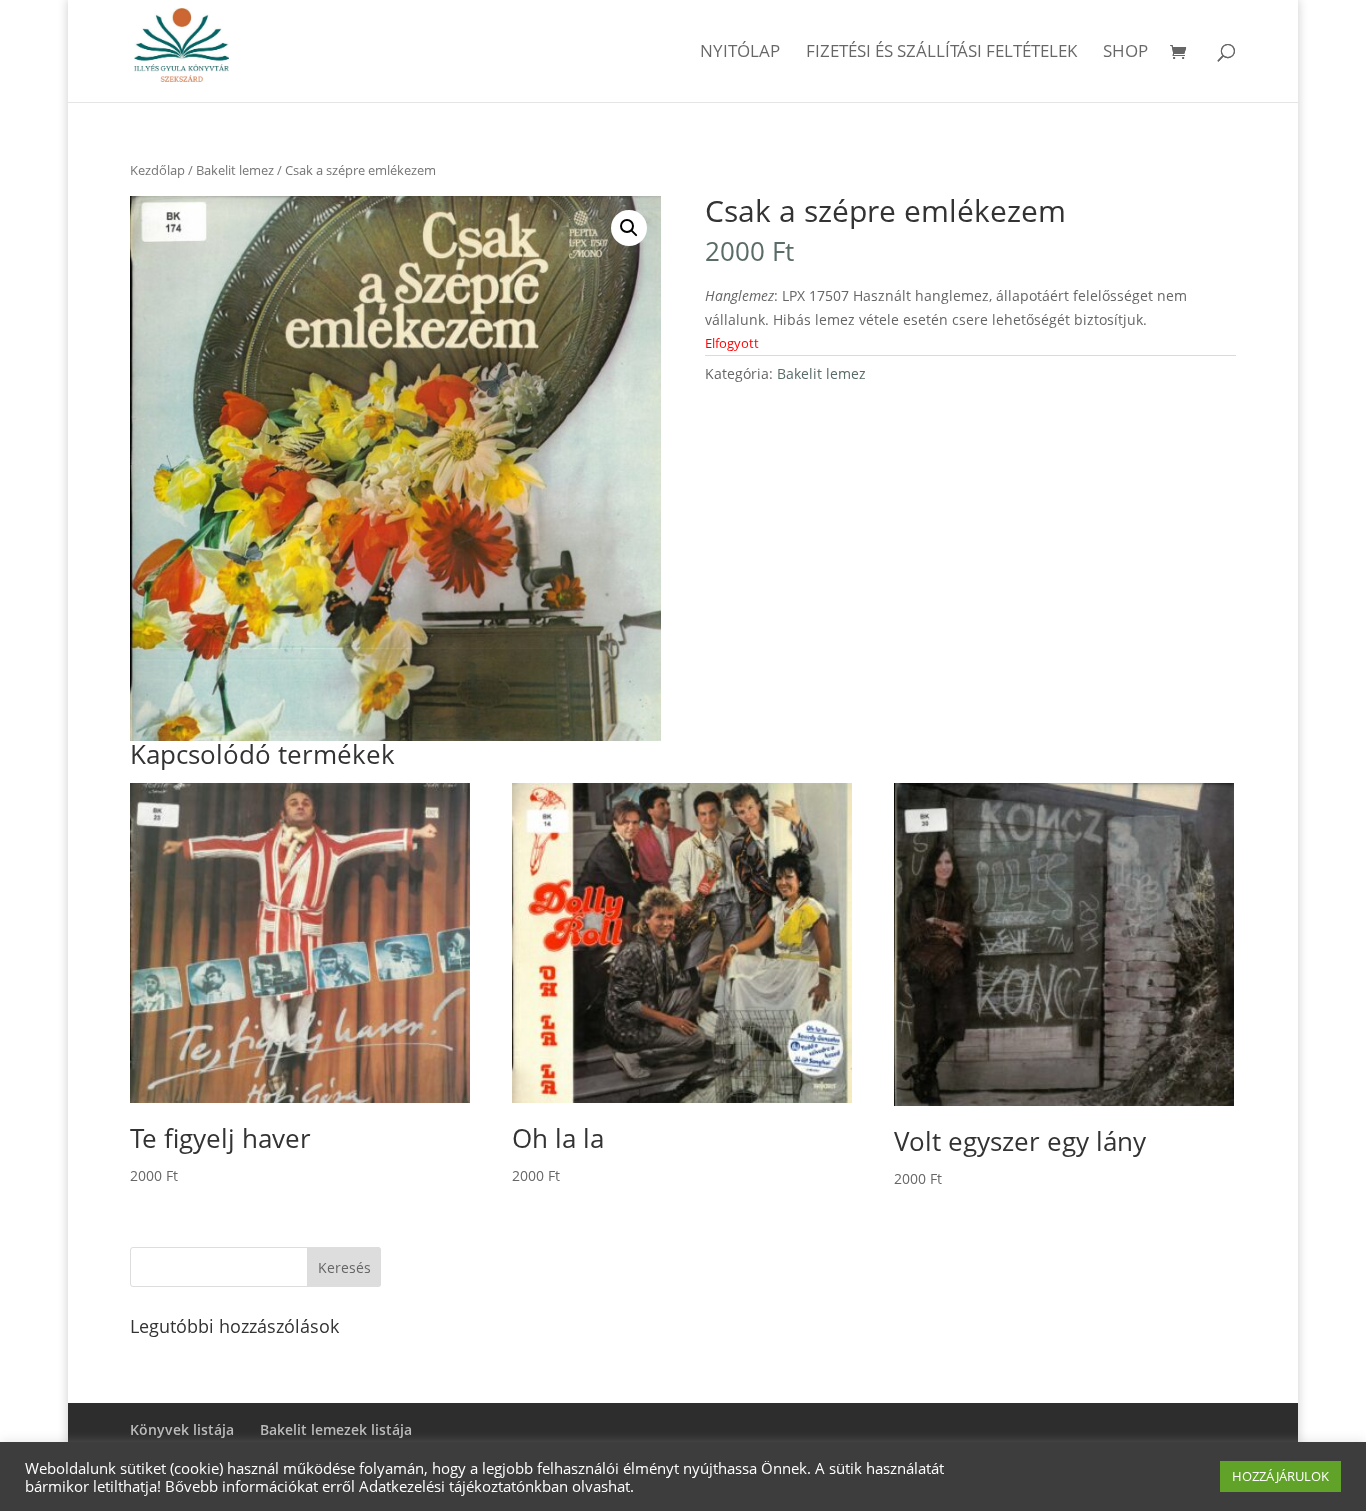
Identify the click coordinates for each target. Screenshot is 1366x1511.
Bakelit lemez (235, 170)
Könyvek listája (182, 1429)
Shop (1125, 53)
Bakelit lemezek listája (336, 1429)
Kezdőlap (157, 170)
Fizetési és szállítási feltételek (941, 53)
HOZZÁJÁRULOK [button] (1280, 1476)
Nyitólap (740, 53)
